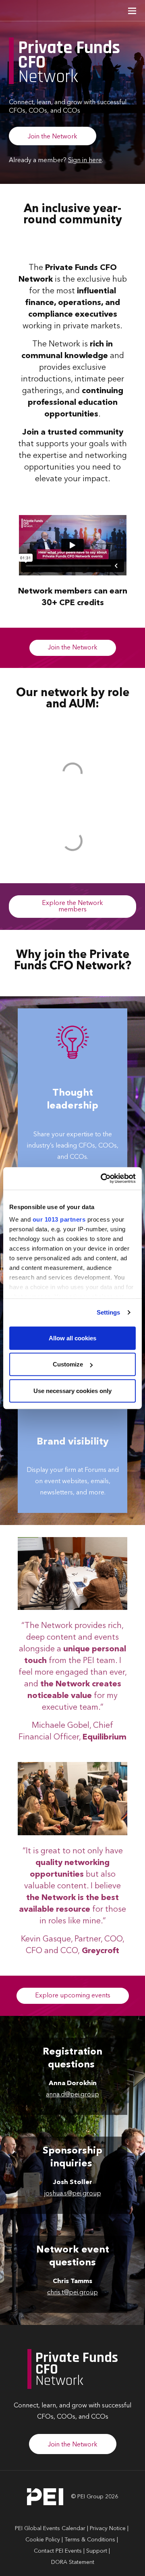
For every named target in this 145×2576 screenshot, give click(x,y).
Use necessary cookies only (72, 1390)
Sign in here (85, 161)
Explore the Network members (72, 907)
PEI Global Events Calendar (50, 2529)
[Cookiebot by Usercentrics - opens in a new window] (102, 1179)
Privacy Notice (108, 2529)
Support (97, 2551)
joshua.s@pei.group (73, 2194)
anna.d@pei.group (72, 2095)
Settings (109, 1312)
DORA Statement (73, 2562)
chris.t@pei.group (72, 2293)
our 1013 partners (59, 1219)
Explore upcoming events (73, 1996)
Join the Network (53, 137)
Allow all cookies (72, 1338)
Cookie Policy (43, 2540)
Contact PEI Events (58, 2551)
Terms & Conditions (90, 2540)
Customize (68, 1364)
